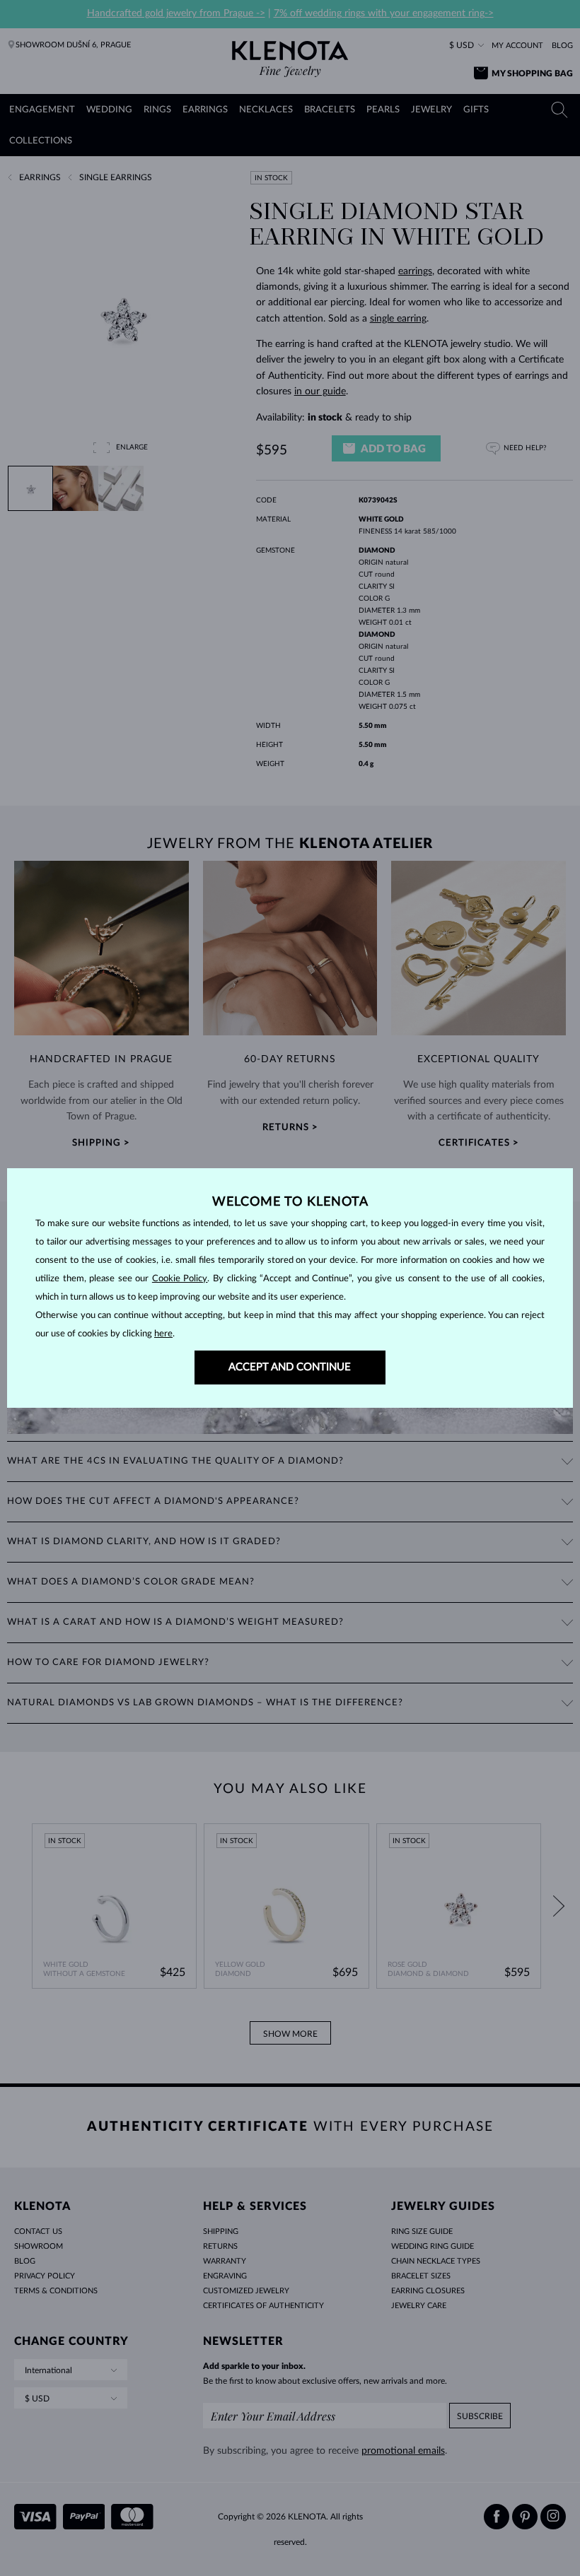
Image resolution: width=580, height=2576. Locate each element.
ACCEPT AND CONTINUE (290, 1367)
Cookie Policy (180, 1279)
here (163, 1334)
